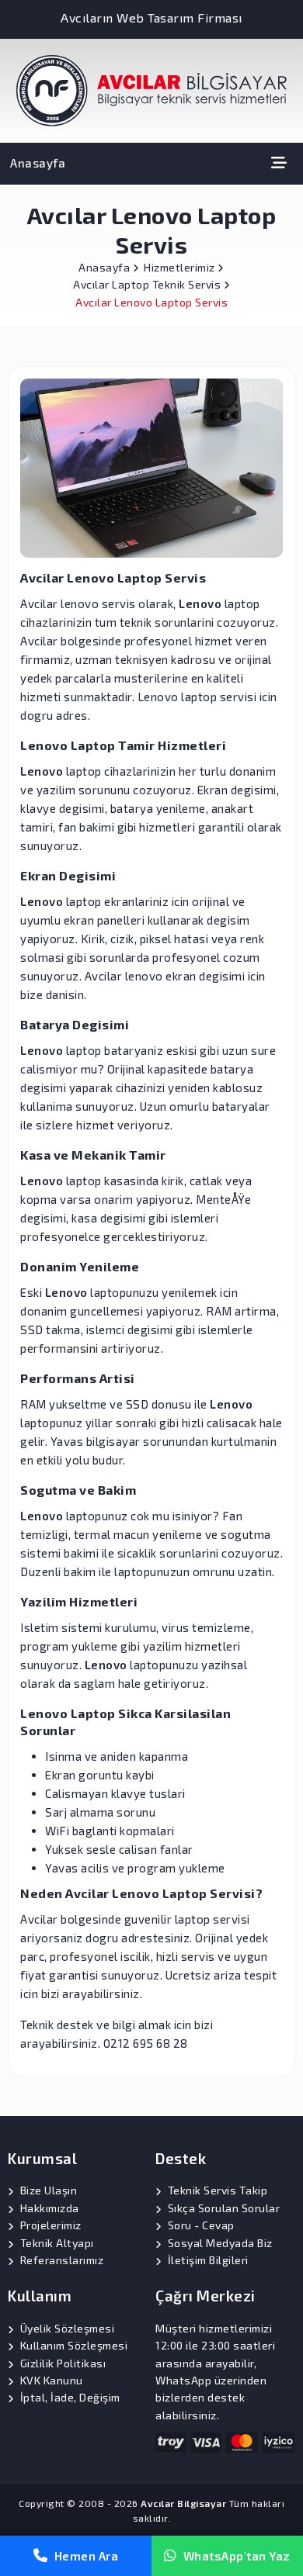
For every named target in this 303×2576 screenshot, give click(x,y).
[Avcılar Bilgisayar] (151, 89)
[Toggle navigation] (279, 163)
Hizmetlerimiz (181, 267)
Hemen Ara (87, 2556)
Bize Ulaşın (49, 2190)
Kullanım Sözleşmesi (74, 2345)
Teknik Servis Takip (218, 2190)
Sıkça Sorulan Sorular (224, 2208)
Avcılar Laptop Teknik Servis (148, 284)
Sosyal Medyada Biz (220, 2243)
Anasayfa (38, 163)
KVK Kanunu (52, 2380)
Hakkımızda (50, 2208)
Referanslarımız (62, 2260)
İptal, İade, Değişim (70, 2397)
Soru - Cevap (201, 2225)
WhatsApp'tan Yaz (237, 2556)
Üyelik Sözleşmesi (68, 2328)
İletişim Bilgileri (208, 2260)
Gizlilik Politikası (63, 2363)
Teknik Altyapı (57, 2243)
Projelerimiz (51, 2225)
